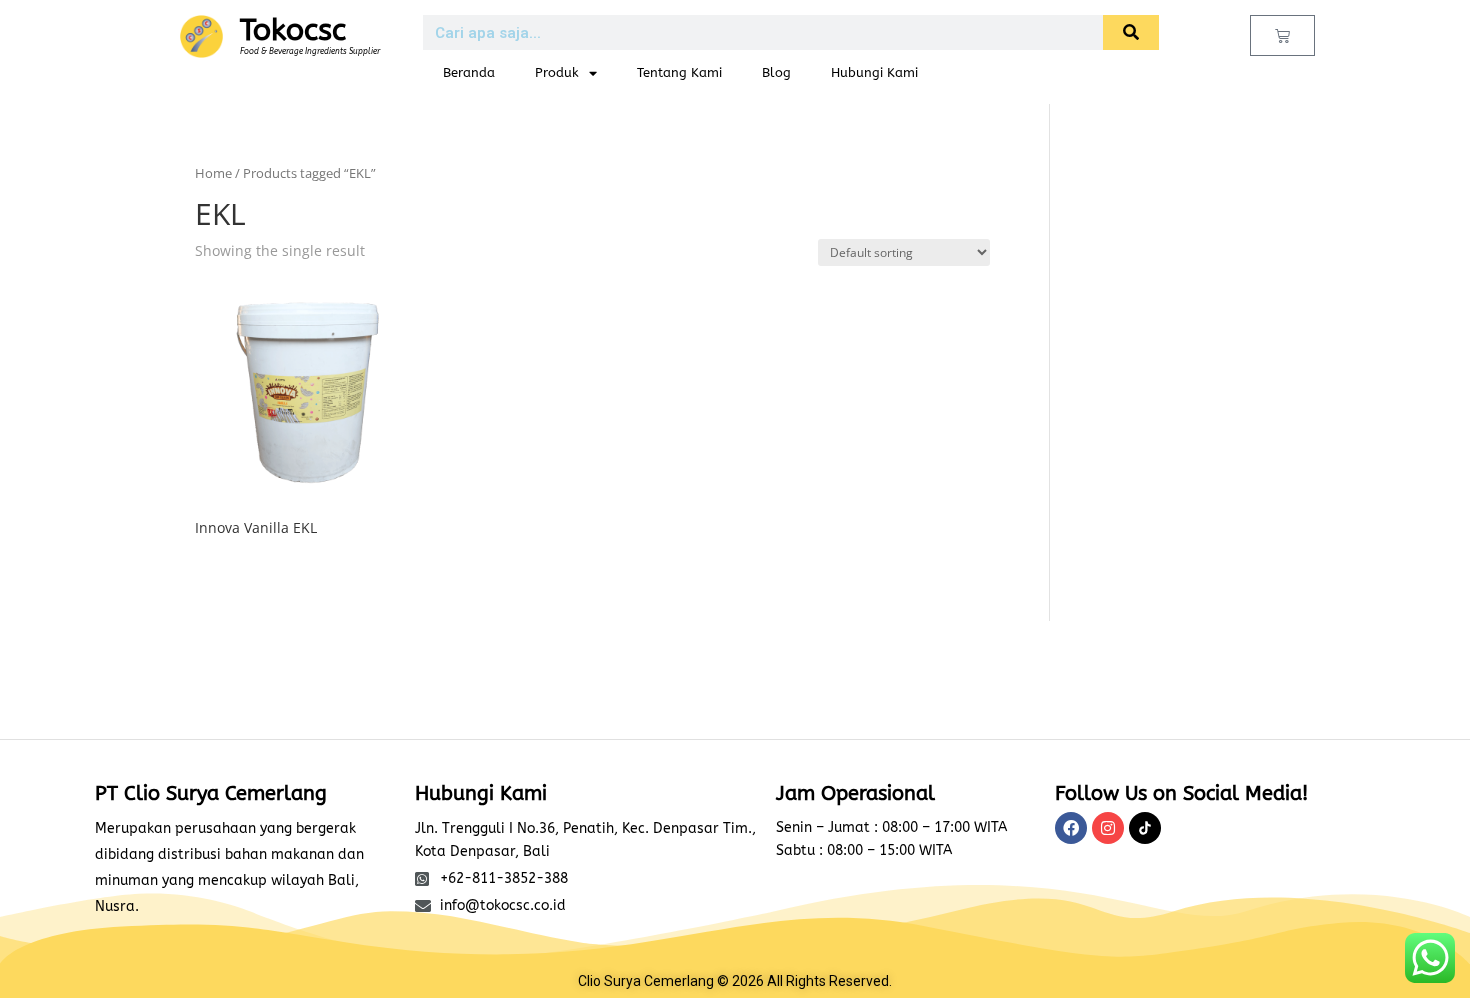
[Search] (1131, 32)
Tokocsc (293, 30)
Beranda (469, 72)
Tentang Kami (679, 72)
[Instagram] (1108, 828)
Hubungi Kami (874, 72)
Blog (776, 72)
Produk (557, 72)
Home (213, 173)
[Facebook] (1071, 828)
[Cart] (1282, 35)
